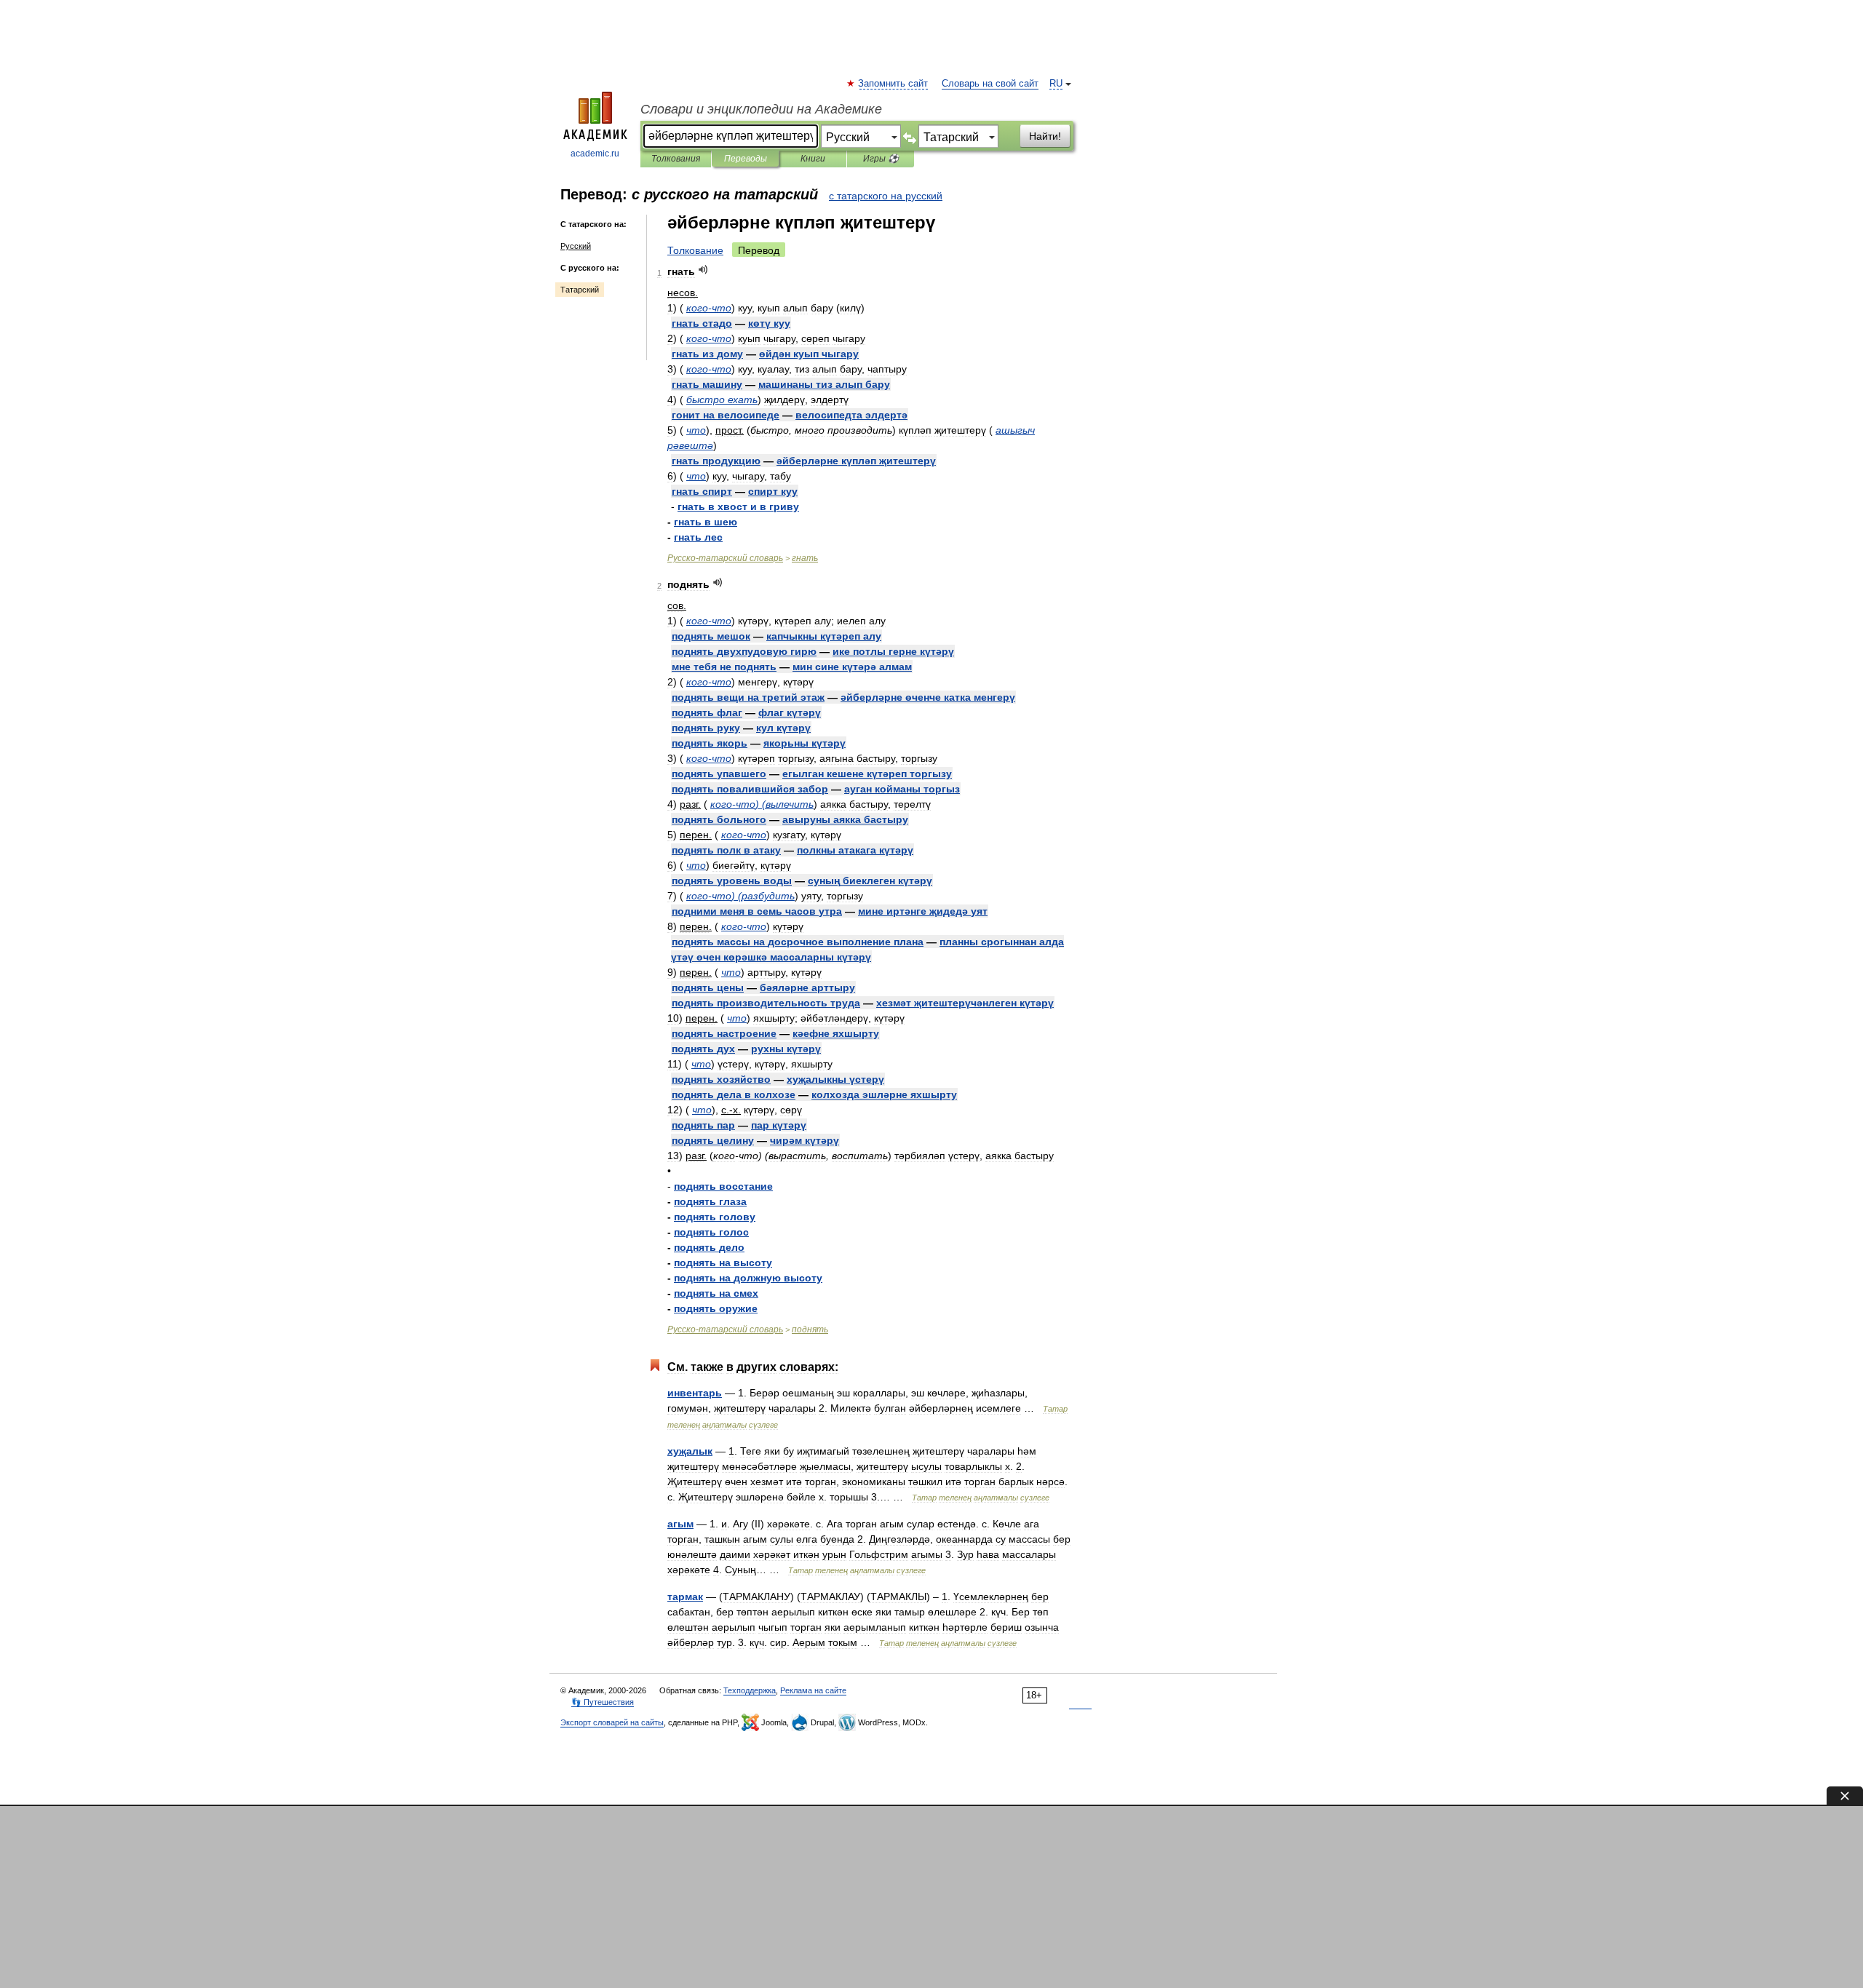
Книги (813, 159)
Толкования (676, 159)
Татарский (580, 290)
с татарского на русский (886, 196)
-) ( (762, 804)
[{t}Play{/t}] (703, 270)
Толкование (695, 250)
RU (1056, 84)
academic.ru (595, 154)
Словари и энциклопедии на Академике (761, 109)
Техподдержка (750, 1690)
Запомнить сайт (894, 84)
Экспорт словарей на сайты (612, 1722)
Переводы (746, 159)
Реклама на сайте (813, 1690)
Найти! (1045, 136)
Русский (576, 246)
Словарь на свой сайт (990, 84)
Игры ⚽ (881, 159)
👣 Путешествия (603, 1702)
